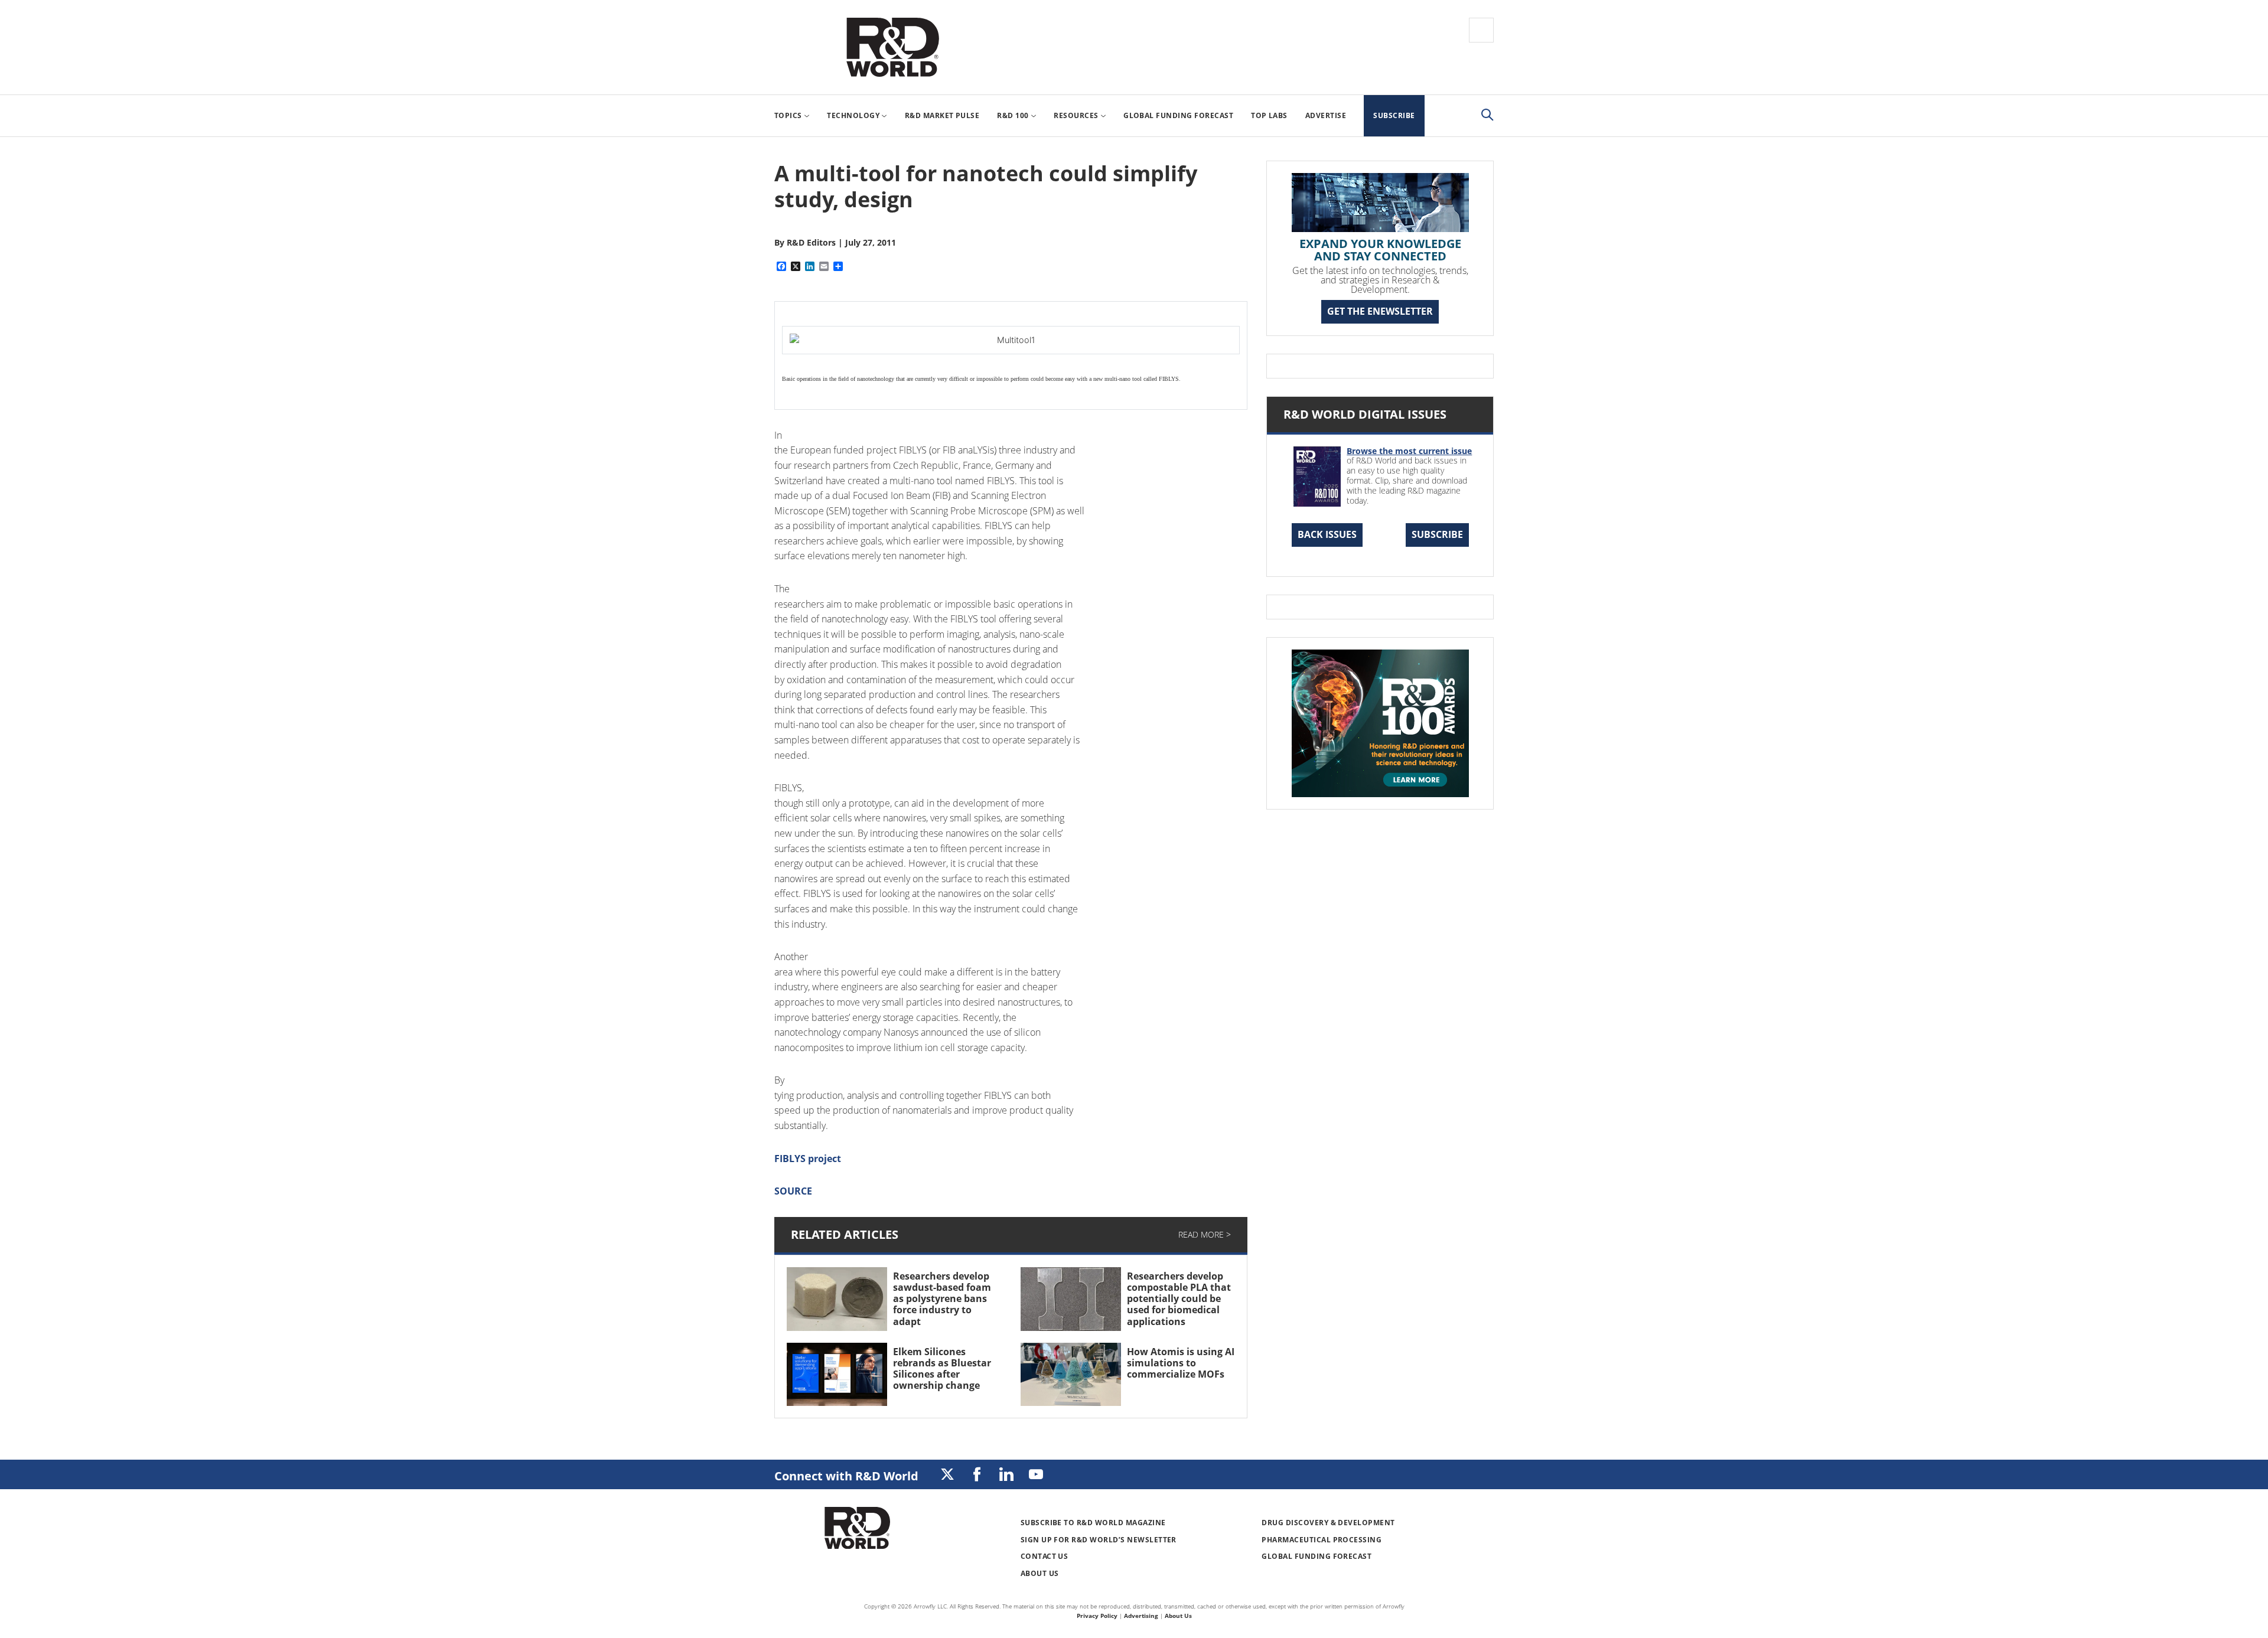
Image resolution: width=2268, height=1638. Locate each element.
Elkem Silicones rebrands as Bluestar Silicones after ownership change (942, 1369)
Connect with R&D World (846, 1476)
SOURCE (793, 1191)
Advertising (1141, 1616)
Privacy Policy (1097, 1616)
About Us (1040, 1573)
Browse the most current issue (1409, 451)
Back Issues (1327, 534)
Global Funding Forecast (1317, 1556)
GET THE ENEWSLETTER (1380, 311)
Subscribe (1437, 534)
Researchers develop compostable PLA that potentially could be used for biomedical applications (1179, 1299)
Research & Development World (892, 47)
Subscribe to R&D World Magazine (1093, 1523)
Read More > (1205, 1234)
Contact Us (1045, 1556)
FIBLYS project (808, 1159)
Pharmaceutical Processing (1322, 1540)
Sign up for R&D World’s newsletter (1099, 1540)
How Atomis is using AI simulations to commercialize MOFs (1181, 1363)
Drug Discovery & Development (1328, 1523)
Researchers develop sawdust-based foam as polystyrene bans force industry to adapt (942, 1299)
